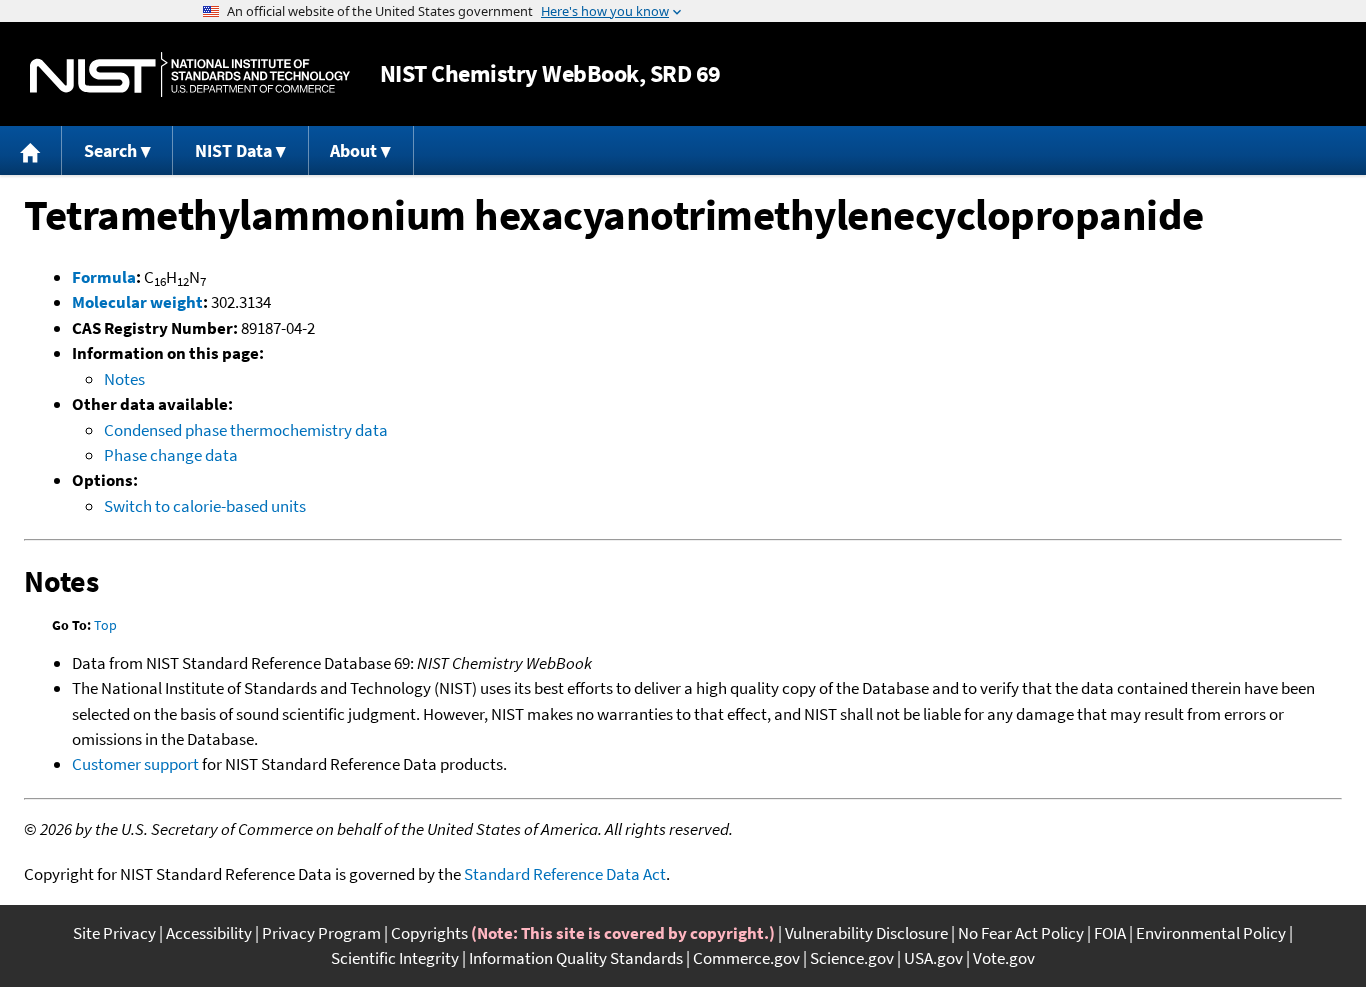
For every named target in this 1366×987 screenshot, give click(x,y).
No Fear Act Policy (1021, 933)
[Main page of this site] (31, 150)
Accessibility (209, 933)
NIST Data (233, 150)
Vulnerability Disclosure (866, 933)
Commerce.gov (746, 958)
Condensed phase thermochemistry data (246, 430)
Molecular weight (137, 302)
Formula (104, 277)
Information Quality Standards (576, 958)
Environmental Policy (1211, 933)
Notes (124, 379)
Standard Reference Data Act (565, 874)
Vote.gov (1004, 958)
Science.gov (852, 958)
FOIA (1110, 933)
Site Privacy (114, 933)
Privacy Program (321, 933)
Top (105, 625)
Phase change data (171, 455)
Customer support (135, 764)
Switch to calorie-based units (205, 506)
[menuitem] (31, 150)
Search (110, 150)
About (353, 150)
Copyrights (429, 933)
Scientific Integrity (395, 958)
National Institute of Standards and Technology (190, 74)
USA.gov (933, 958)
